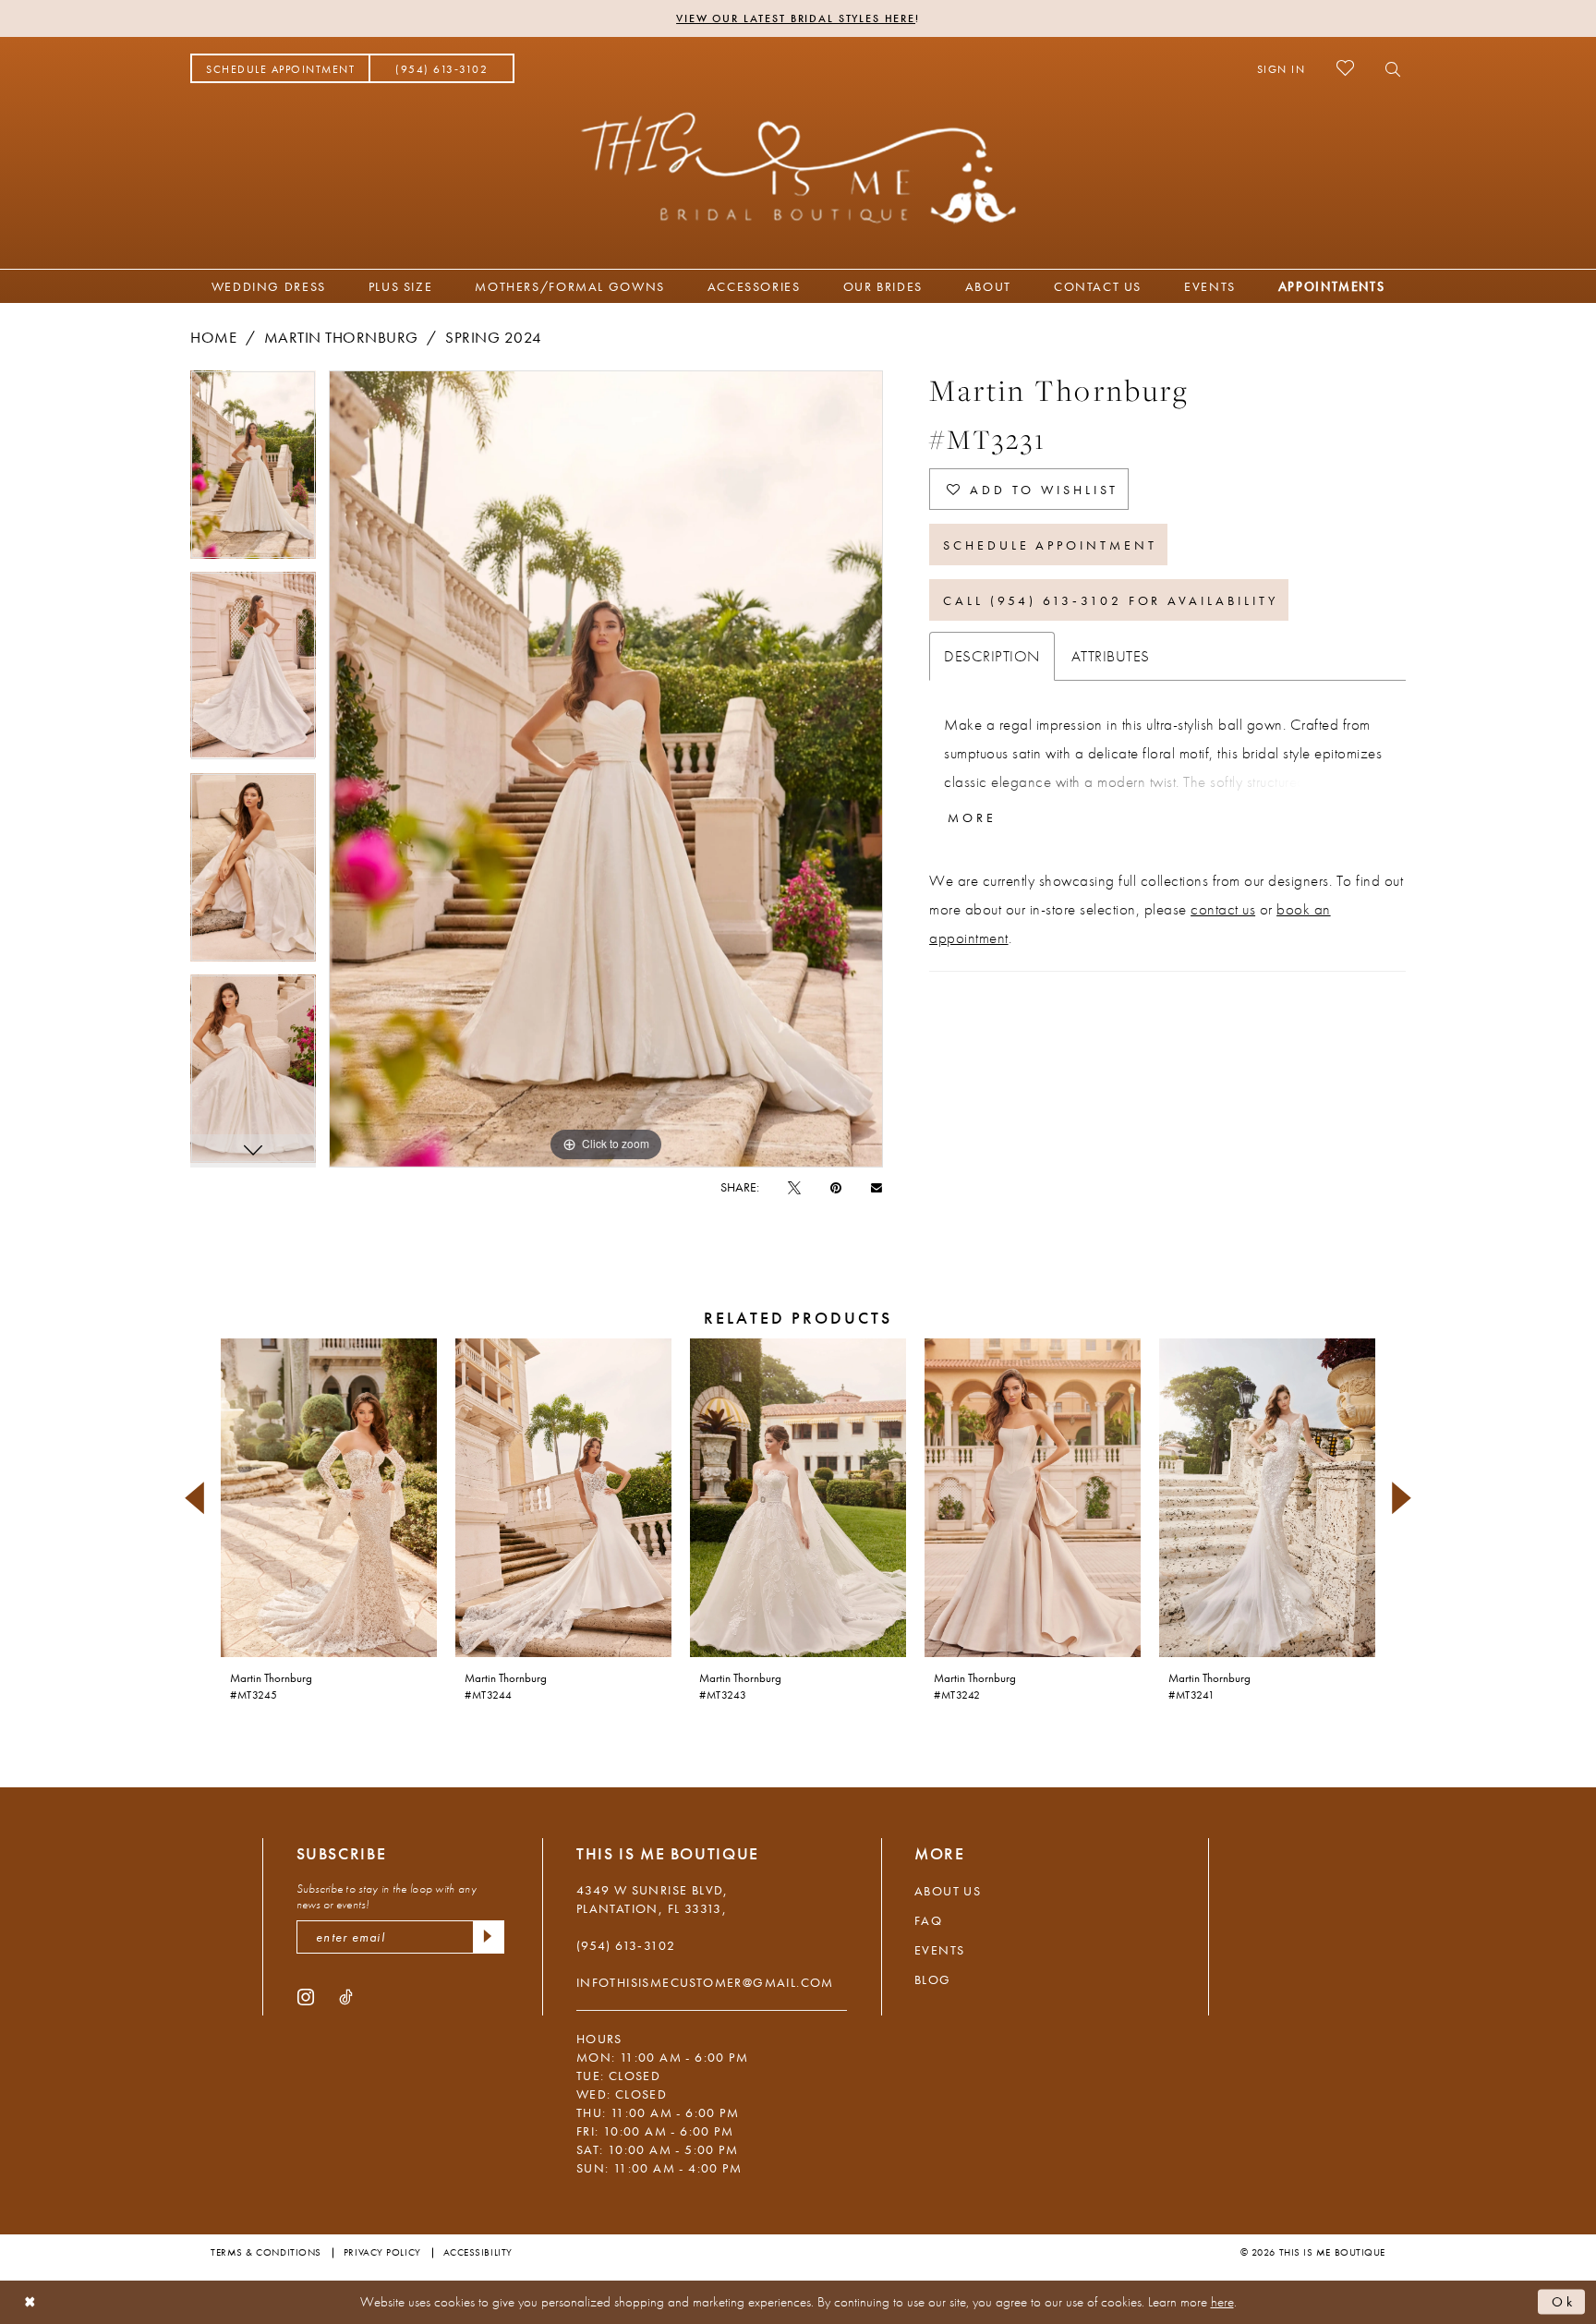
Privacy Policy (382, 2252)
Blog (933, 1979)
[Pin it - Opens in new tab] (836, 1187)
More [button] (972, 817)
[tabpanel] (253, 471)
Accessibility (478, 2252)
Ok (1564, 2302)
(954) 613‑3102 (626, 1945)
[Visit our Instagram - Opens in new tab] (306, 1996)
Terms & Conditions (266, 2252)
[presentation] (329, 1498)
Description (992, 656)
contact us (1223, 909)
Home (213, 337)
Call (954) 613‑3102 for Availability (1110, 600)
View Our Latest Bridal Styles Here (796, 18)
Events (939, 1950)
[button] (1282, 68)
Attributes (1111, 656)
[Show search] (1388, 68)
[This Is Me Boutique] (798, 167)
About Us (948, 1891)
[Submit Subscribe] (489, 1937)
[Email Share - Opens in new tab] (877, 1186)
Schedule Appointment (1050, 545)
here (1222, 2302)
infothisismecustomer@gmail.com (705, 1982)
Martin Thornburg (341, 337)
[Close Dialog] (30, 2302)
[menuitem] (280, 68)
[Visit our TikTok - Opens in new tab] (346, 1996)
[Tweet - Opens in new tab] (794, 1187)
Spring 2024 (494, 337)
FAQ (928, 1920)
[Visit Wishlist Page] (1345, 68)
